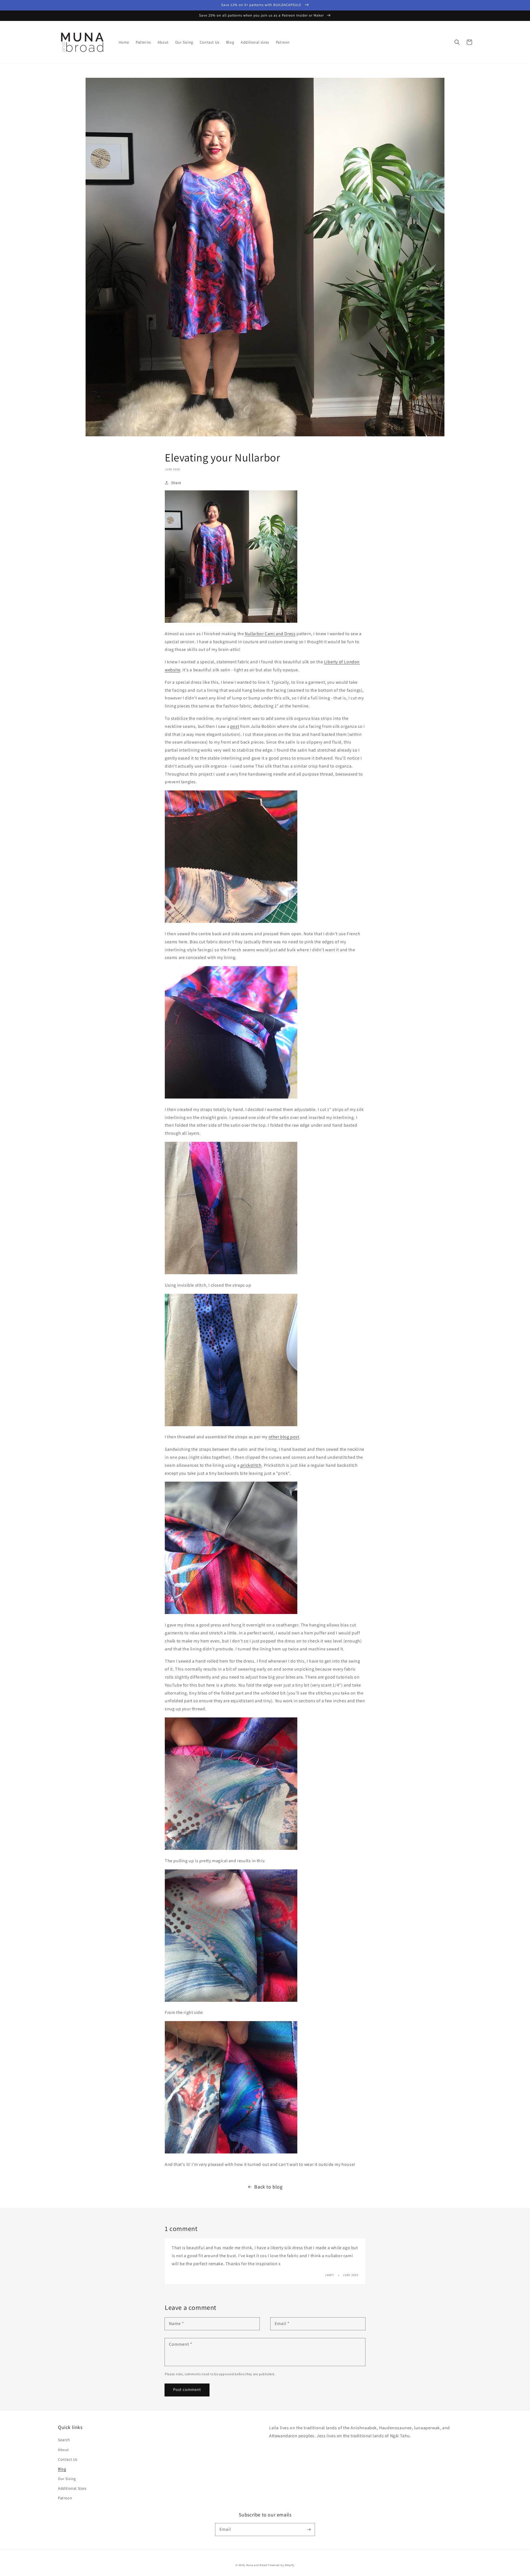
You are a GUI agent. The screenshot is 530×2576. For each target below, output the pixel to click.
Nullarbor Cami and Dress (270, 634)
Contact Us (68, 2459)
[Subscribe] (309, 2529)
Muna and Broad (257, 2565)
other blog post (284, 1437)
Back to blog (268, 2187)
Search (64, 2440)
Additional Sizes (72, 2488)
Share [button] (176, 483)
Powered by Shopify (281, 2565)
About (63, 2450)
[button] (457, 42)
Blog (62, 2469)
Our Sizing (67, 2479)
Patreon (65, 2498)
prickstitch (251, 1465)
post (235, 726)
